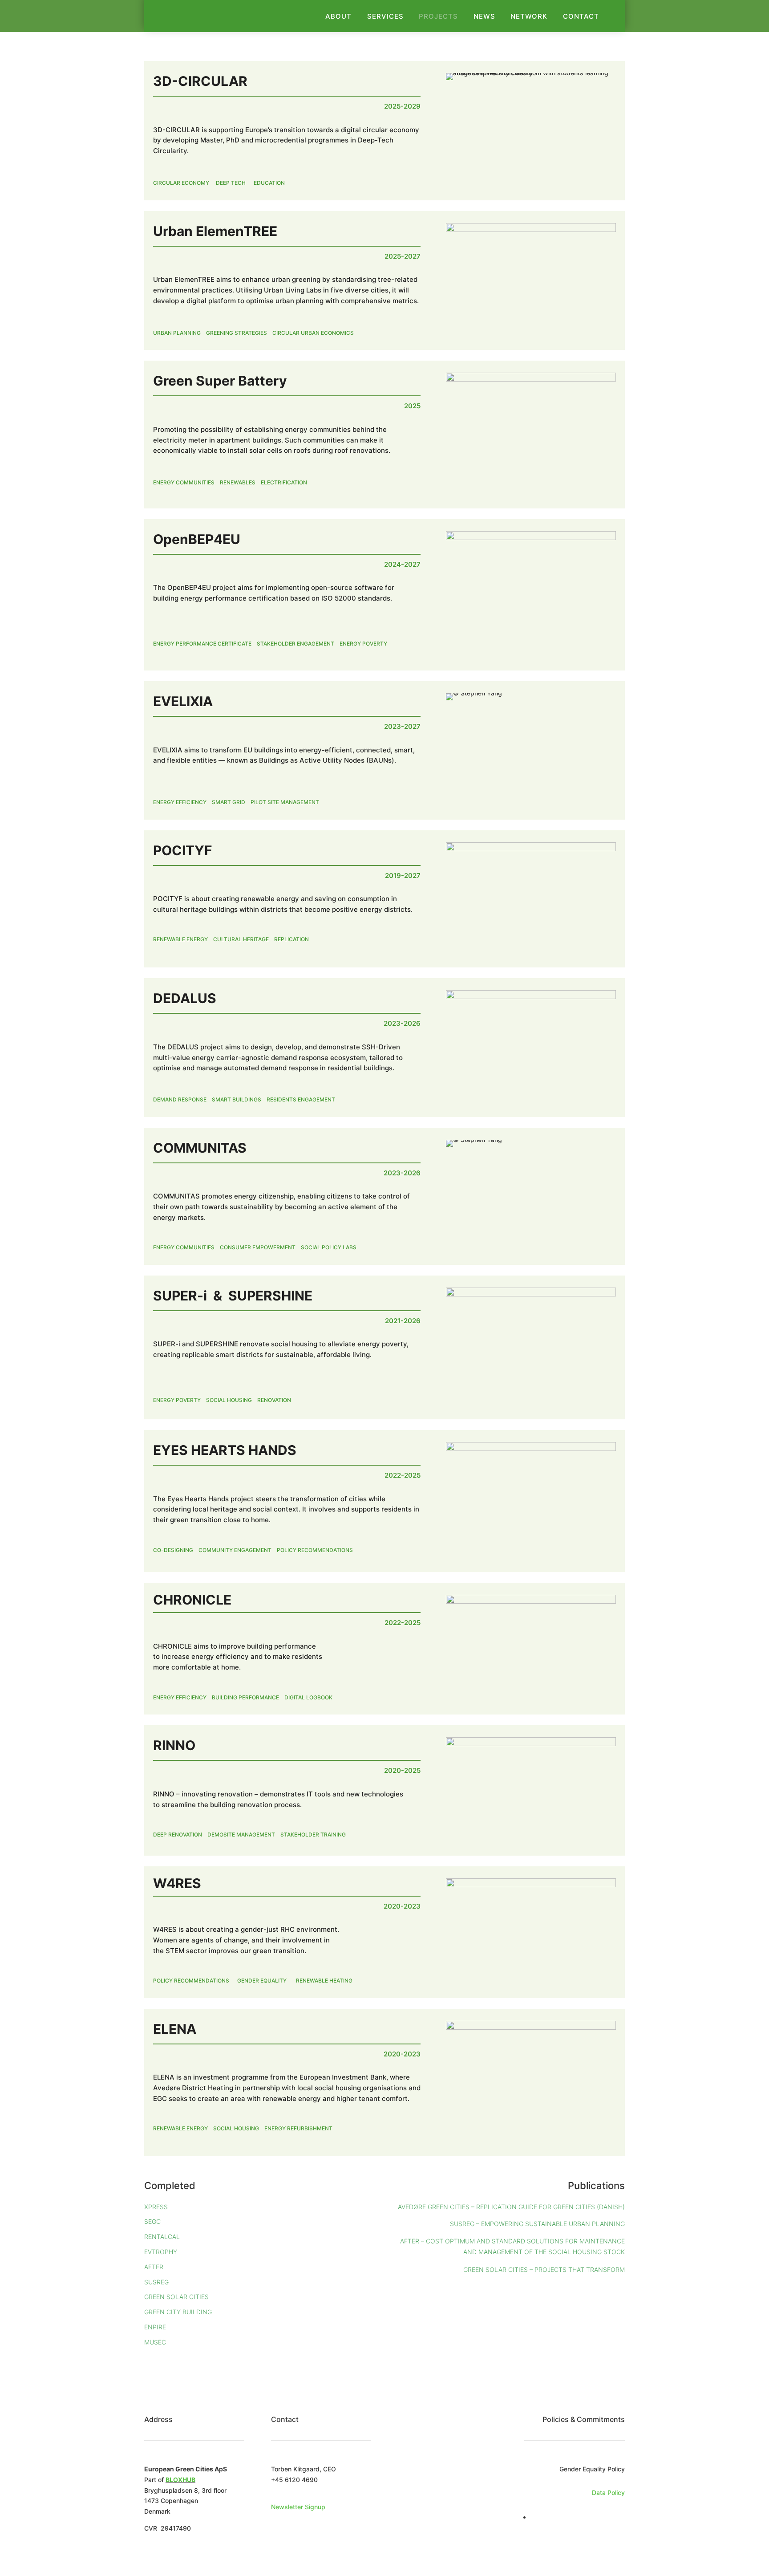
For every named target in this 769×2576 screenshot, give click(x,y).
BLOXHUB (180, 2480)
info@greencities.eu (300, 2490)
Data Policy (608, 2493)
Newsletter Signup (298, 2507)
